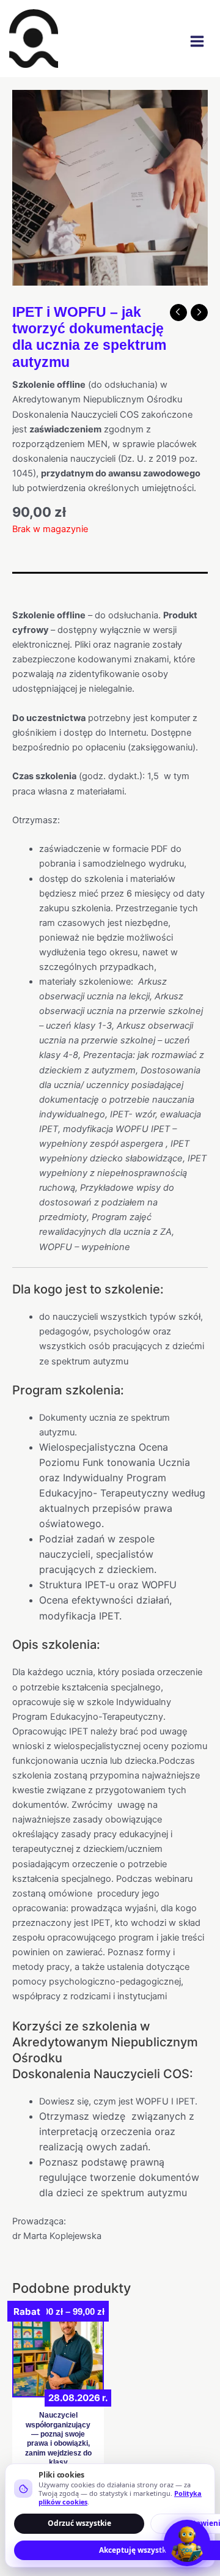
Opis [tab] (22, 584)
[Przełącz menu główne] (197, 41)
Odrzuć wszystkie (79, 2523)
